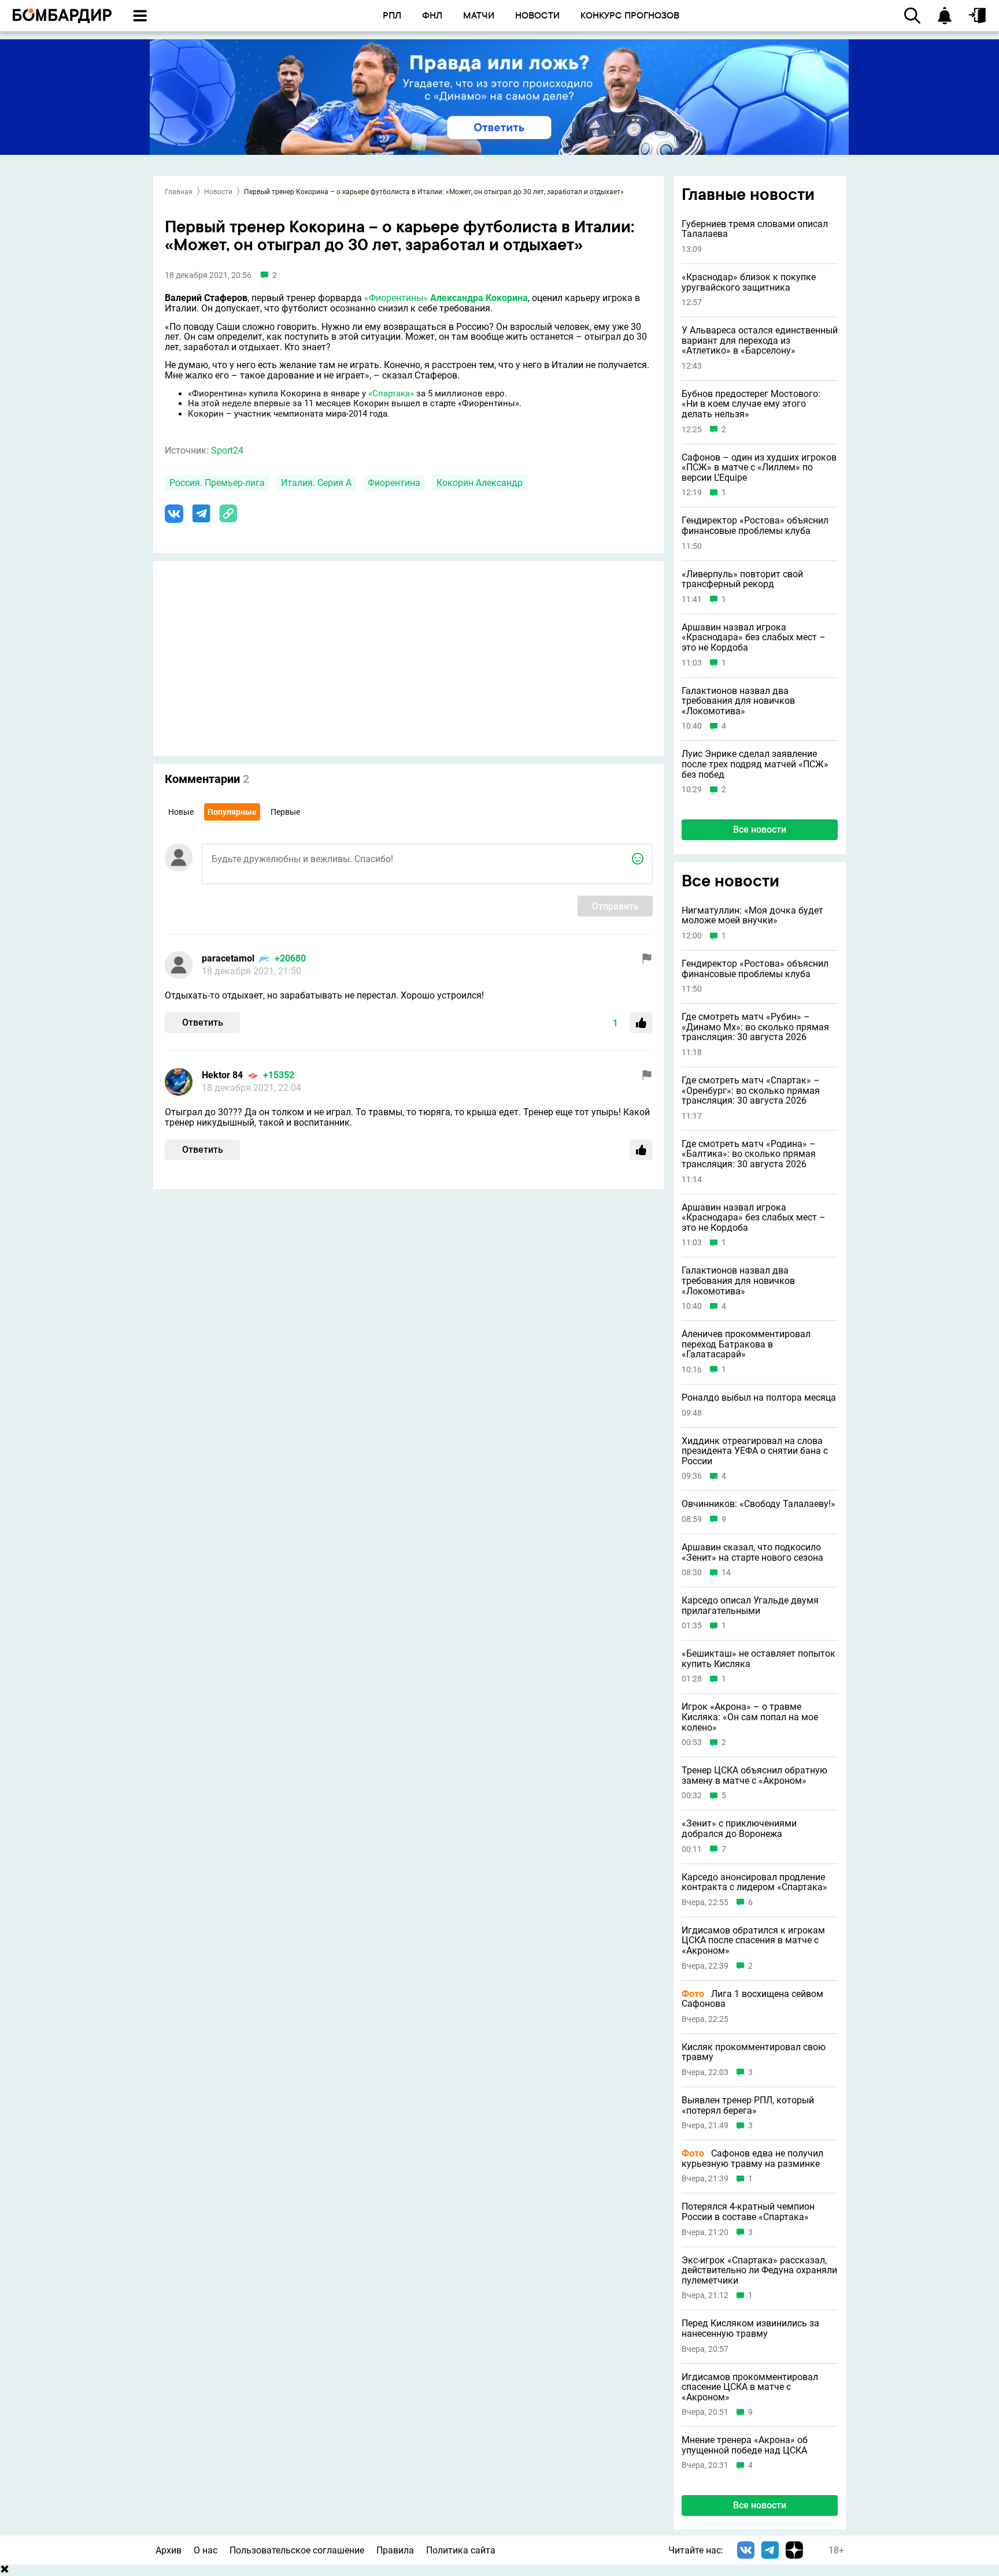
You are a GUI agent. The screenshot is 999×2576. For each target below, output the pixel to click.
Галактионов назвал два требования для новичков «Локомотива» (738, 701)
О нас (206, 2550)
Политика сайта (461, 2550)
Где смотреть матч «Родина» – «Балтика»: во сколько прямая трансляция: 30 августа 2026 (749, 1154)
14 (726, 1573)
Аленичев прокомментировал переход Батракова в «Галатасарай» (746, 1344)
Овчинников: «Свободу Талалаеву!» (758, 1504)
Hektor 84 (222, 1075)
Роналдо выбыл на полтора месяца (759, 1398)
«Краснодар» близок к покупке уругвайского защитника (749, 282)
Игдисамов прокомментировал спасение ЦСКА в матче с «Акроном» (750, 2387)
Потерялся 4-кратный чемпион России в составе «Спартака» (748, 2212)
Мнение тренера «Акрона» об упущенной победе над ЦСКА (745, 2445)
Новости (218, 192)
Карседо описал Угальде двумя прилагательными (750, 1606)
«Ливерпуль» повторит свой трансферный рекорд (742, 579)
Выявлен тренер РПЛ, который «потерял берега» (748, 2105)
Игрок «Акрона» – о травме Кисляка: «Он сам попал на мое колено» (750, 1717)
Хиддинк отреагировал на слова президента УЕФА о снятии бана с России (755, 1451)
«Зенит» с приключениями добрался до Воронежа (739, 1829)
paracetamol (228, 958)
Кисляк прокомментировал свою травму (754, 2052)
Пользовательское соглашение (297, 2550)
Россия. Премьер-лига (217, 483)
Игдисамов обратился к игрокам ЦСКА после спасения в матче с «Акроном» (753, 1941)
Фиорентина (394, 483)
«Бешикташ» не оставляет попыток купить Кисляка (758, 1659)
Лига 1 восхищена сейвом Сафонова (752, 1999)
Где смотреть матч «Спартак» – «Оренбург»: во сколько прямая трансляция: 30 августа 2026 (751, 1091)
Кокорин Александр (480, 483)
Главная (179, 192)
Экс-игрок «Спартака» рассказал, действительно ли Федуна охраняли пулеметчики (759, 2271)
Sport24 (227, 450)
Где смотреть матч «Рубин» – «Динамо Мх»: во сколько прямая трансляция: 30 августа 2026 (755, 1027)
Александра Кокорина (479, 298)
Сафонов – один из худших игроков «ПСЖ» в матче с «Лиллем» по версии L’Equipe (759, 468)
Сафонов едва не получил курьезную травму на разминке (752, 2159)
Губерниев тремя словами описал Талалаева (755, 229)
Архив (169, 2550)
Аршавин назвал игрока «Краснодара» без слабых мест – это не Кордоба (754, 638)
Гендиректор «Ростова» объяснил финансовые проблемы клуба (755, 526)
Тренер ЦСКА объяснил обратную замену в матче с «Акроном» (754, 1775)
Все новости (760, 829)
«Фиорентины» (396, 298)
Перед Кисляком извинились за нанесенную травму (750, 2328)
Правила (395, 2550)
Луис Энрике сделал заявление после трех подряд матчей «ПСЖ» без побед (755, 764)
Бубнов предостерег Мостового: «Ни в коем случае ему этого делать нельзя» (751, 404)
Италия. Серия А (316, 483)
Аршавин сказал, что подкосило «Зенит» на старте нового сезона (752, 1552)
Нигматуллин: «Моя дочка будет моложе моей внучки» (752, 916)
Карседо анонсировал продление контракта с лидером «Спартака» (754, 1882)
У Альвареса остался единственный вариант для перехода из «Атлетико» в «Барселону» (760, 341)
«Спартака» (391, 394)
